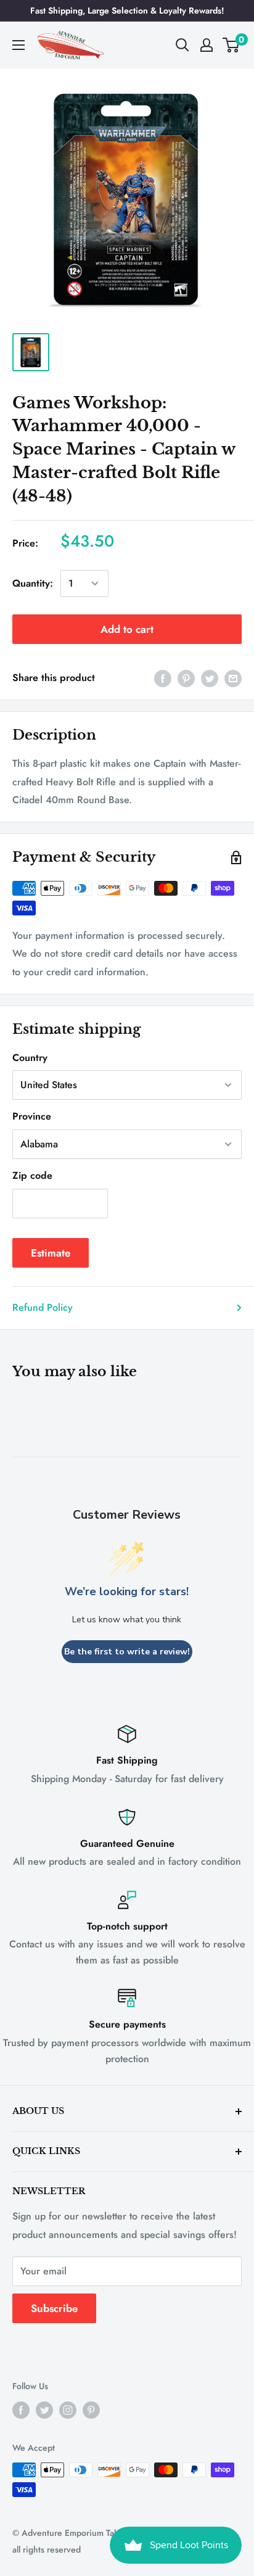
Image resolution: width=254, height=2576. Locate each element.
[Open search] (182, 45)
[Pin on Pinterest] (186, 678)
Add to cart (127, 629)
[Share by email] (233, 678)
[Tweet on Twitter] (210, 678)
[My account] (207, 45)
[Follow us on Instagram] (68, 2410)
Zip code (32, 1175)
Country (30, 1058)
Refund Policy (43, 1307)
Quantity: (33, 583)
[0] (231, 45)
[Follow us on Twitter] (44, 2410)
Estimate (51, 1253)
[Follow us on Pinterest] (91, 2410)
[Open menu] (18, 45)
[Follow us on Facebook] (21, 2410)
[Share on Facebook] (163, 678)
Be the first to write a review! (127, 1652)
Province (32, 1116)
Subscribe (54, 2308)
